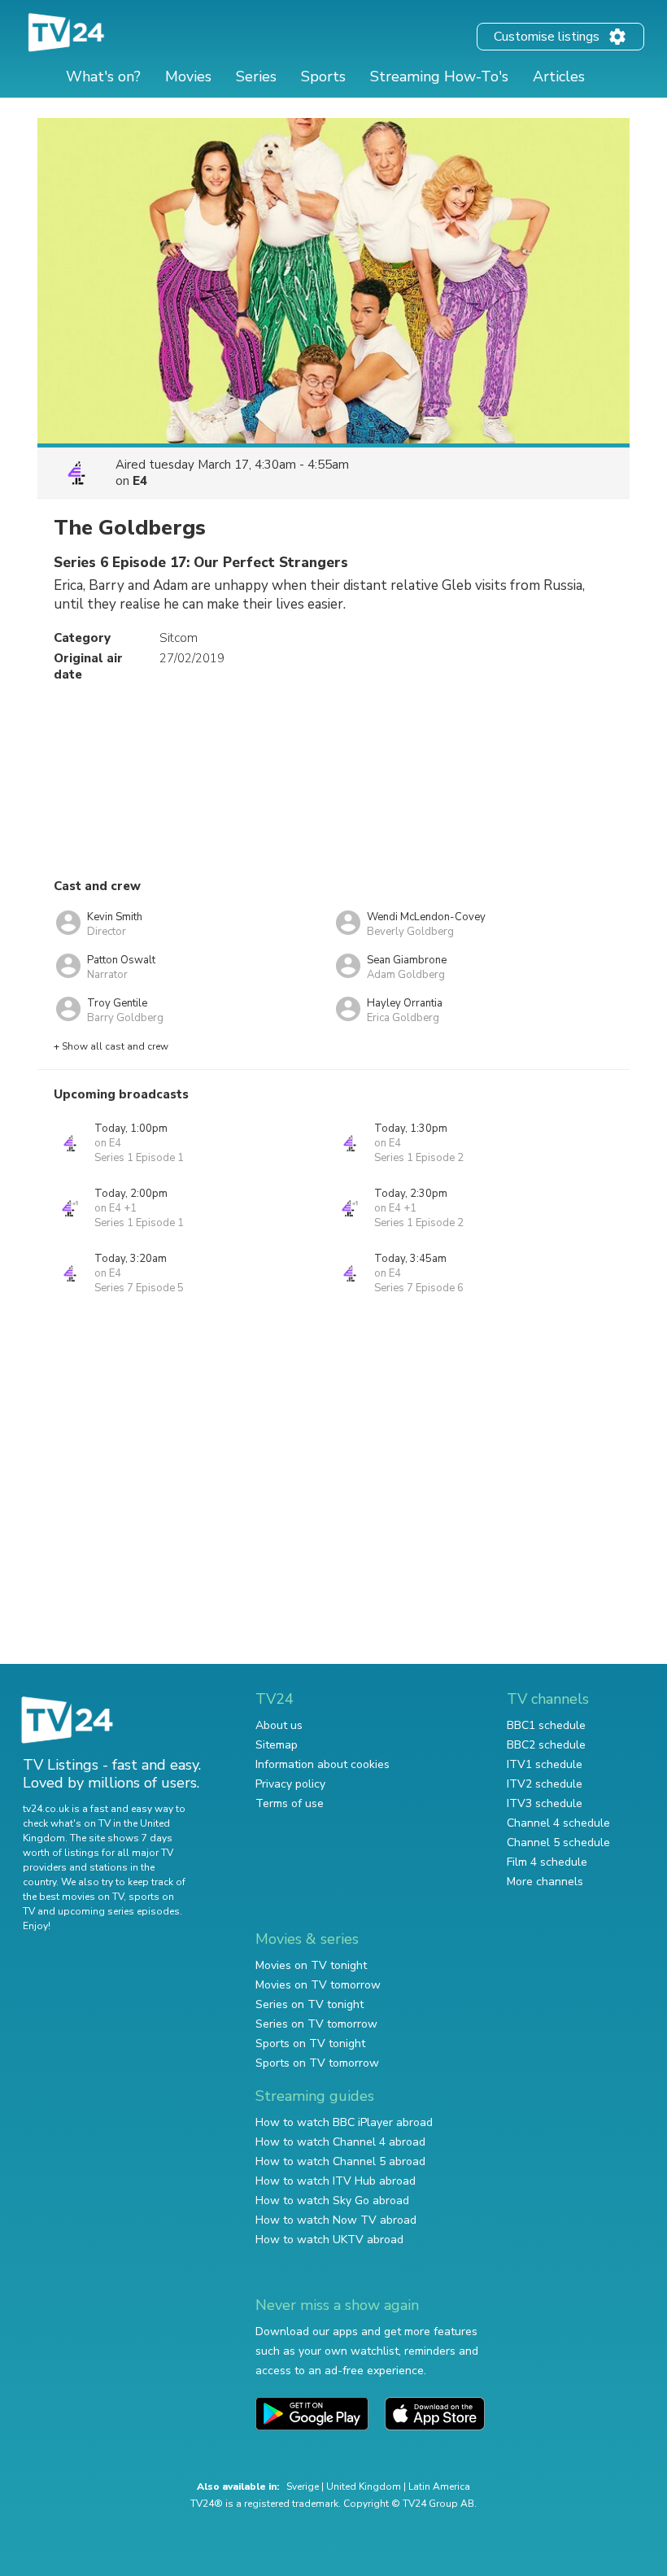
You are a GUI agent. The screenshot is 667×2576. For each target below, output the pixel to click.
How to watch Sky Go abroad (332, 2201)
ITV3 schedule (545, 1803)
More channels (545, 1882)
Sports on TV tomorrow (317, 2063)
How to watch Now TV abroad (336, 2220)
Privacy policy (290, 1784)
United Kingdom (364, 2486)
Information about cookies (323, 1764)
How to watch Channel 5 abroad (340, 2161)
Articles (559, 76)
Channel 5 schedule (558, 1842)
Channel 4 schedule (558, 1823)
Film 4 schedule (547, 1862)
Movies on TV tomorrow (318, 1985)
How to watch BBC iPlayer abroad (344, 2122)
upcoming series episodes (119, 1911)
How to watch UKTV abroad (329, 2240)
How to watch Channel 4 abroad (340, 2142)
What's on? (103, 76)
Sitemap (277, 1745)
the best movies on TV (73, 1897)
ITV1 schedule (545, 1764)
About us (279, 1725)
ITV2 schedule (545, 1784)
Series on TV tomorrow (316, 2024)
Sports (323, 76)
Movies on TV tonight (311, 1965)
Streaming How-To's (439, 76)
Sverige (303, 2486)
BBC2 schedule (546, 1745)
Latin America (439, 2486)
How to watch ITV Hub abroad (336, 2181)
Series (256, 76)
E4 (140, 481)
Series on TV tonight (310, 2004)
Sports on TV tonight (310, 2043)
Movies (188, 76)
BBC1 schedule (546, 1725)
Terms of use (290, 1803)
